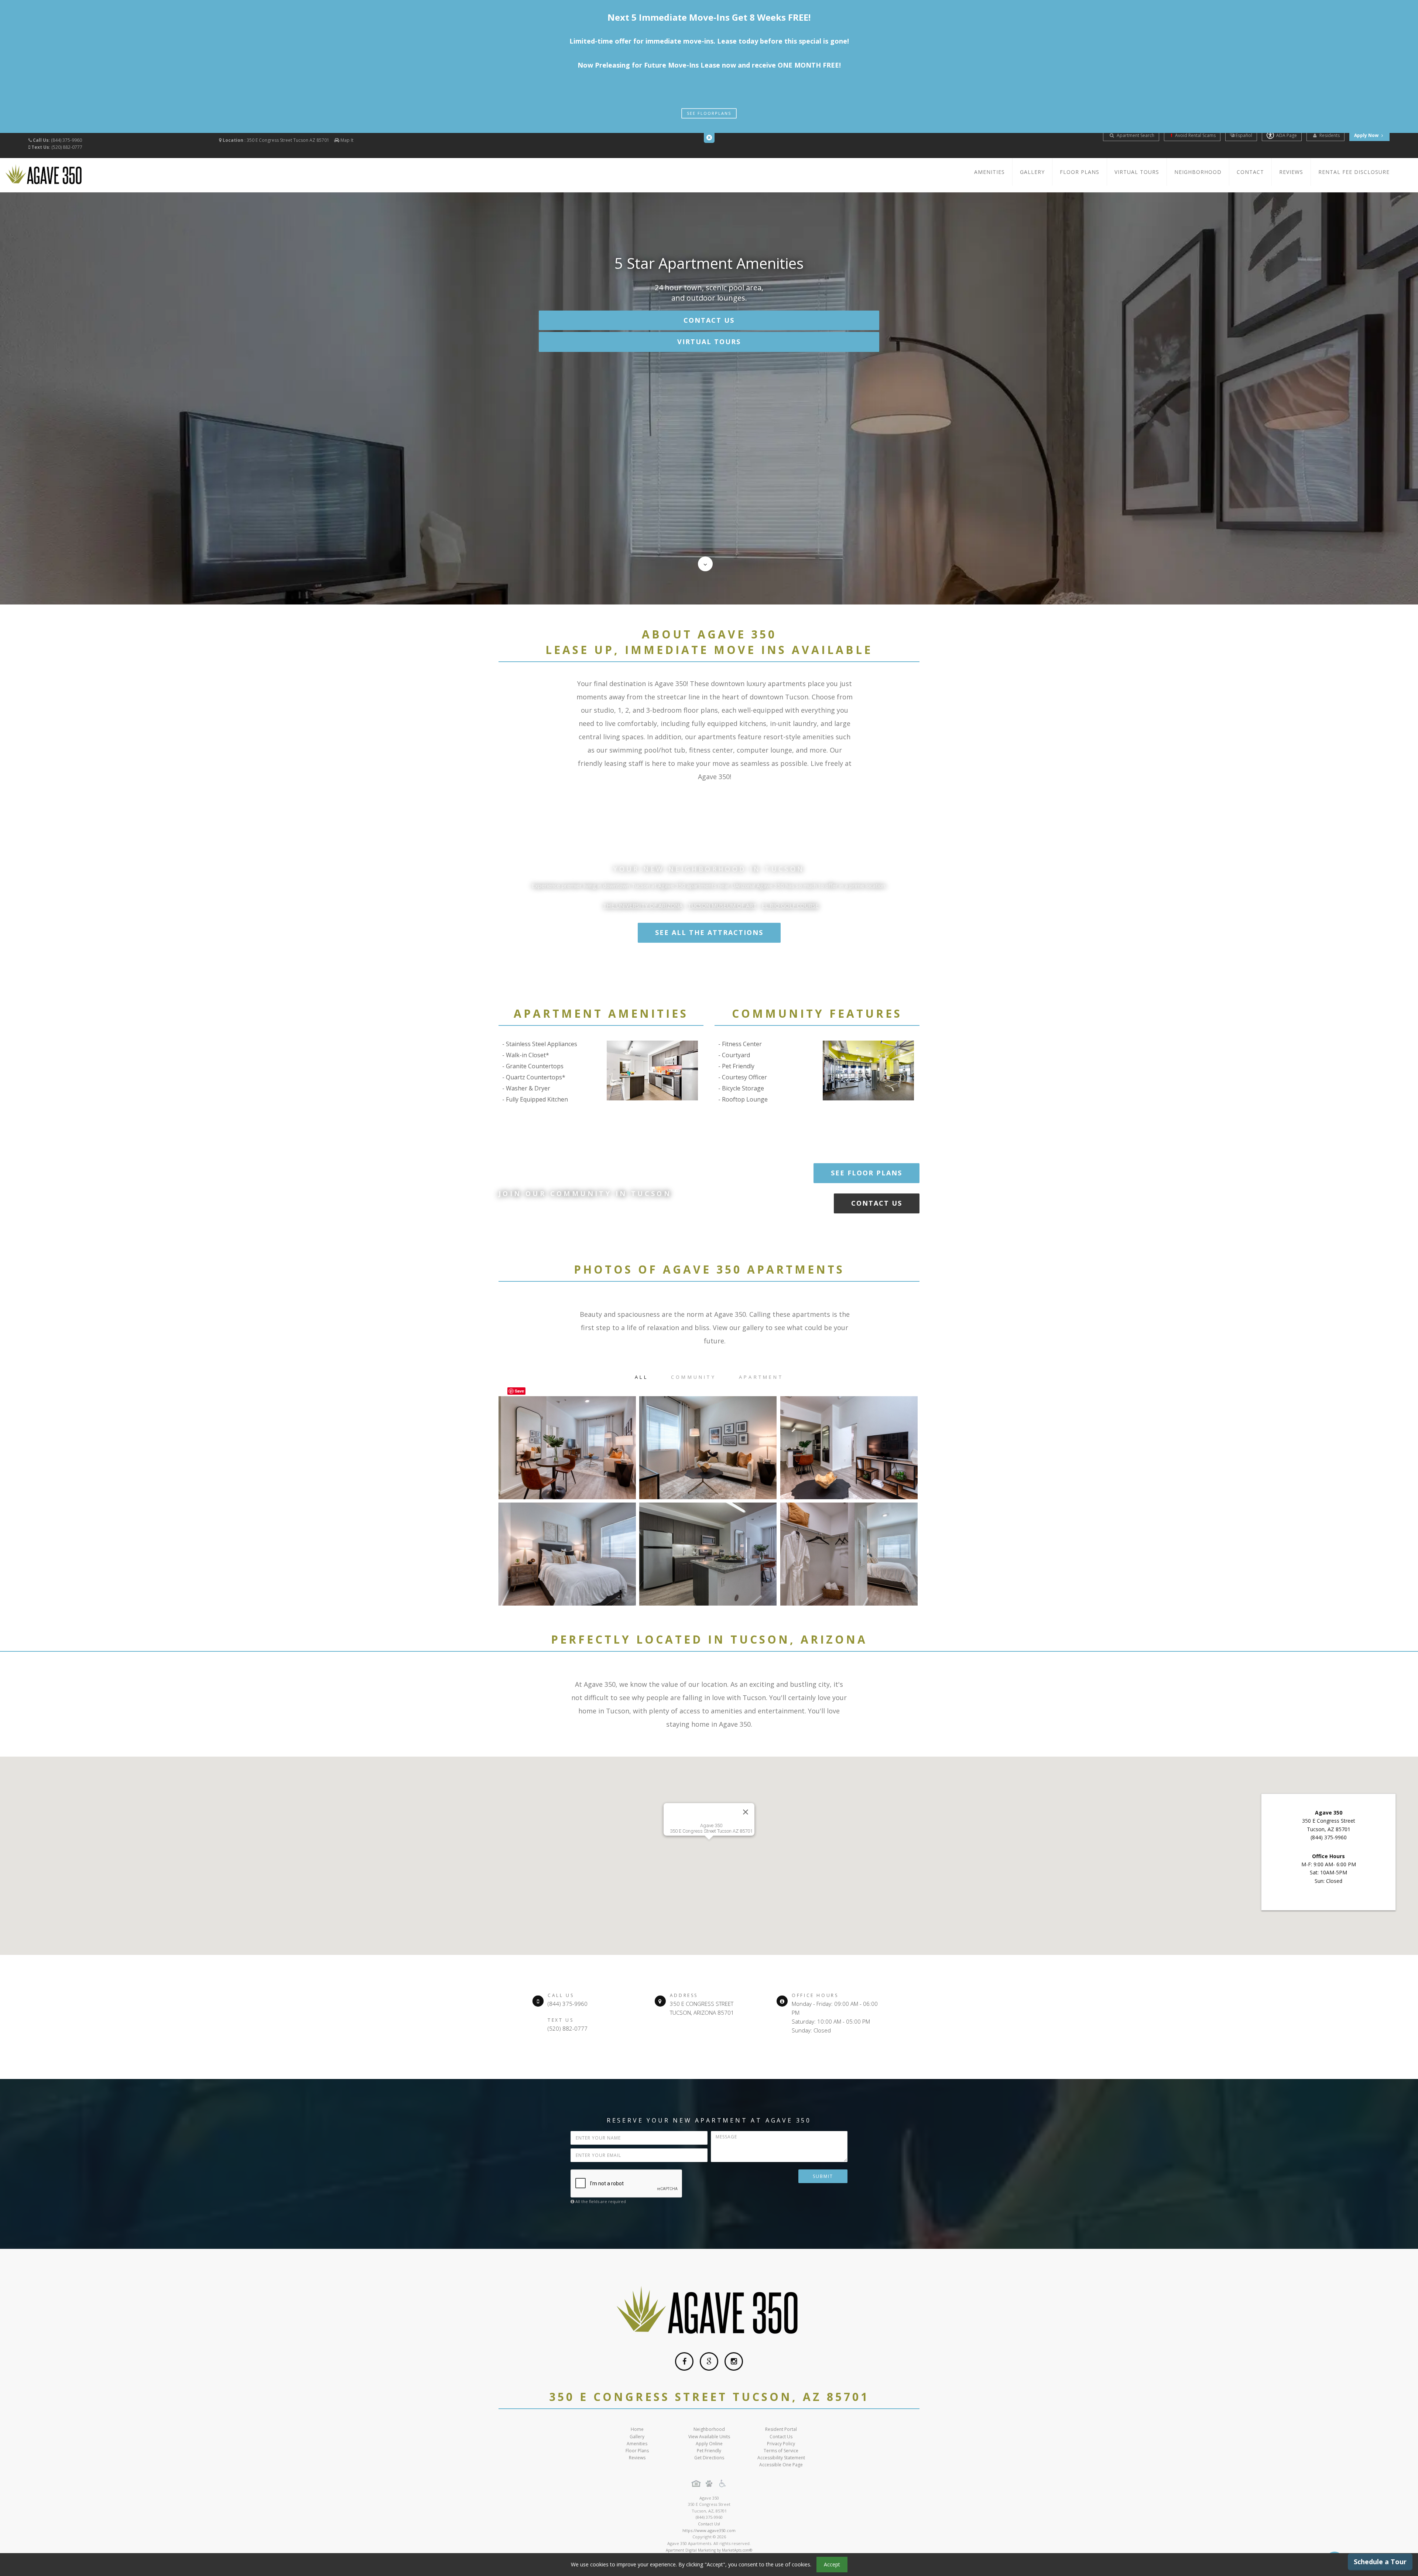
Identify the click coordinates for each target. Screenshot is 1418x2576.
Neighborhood (1198, 172)
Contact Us (709, 320)
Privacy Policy (781, 2444)
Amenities (989, 172)
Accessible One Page (781, 2465)
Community (693, 1377)
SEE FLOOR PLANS (866, 1173)
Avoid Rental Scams (1195, 135)
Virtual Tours (1137, 172)
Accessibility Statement (781, 2458)
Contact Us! (709, 2524)
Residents (1329, 135)
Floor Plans (1080, 172)
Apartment (761, 1377)
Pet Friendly (709, 2451)
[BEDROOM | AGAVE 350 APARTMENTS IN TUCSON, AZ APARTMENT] (567, 1554)
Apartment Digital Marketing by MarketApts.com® (709, 2550)
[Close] (746, 1812)
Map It (347, 140)
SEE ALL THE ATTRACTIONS (709, 932)
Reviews (1291, 172)
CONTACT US (877, 1203)
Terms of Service (781, 2451)
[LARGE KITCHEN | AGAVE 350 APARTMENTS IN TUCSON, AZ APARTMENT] (708, 1554)
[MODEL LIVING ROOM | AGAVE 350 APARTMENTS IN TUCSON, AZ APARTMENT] (849, 1448)
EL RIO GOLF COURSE (790, 905)
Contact (1250, 172)
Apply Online (709, 2444)
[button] (709, 1851)
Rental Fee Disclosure (1354, 172)
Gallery (1032, 172)
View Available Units (709, 2437)
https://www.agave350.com (709, 2530)
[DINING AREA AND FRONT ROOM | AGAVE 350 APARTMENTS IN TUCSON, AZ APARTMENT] (567, 1448)
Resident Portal (781, 2429)
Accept (832, 2564)
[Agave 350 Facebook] (684, 2361)
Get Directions (709, 2458)
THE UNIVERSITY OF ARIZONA (643, 905)
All (641, 1377)
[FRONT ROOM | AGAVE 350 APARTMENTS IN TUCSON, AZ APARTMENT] (708, 1448)
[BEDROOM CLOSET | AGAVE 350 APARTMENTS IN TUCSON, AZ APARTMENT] (849, 1554)
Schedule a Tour (1380, 2562)
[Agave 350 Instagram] (734, 2361)
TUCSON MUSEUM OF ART (722, 905)
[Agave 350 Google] (709, 2361)
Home (637, 2429)
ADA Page (1287, 135)
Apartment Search (1135, 135)
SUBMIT (823, 2176)
